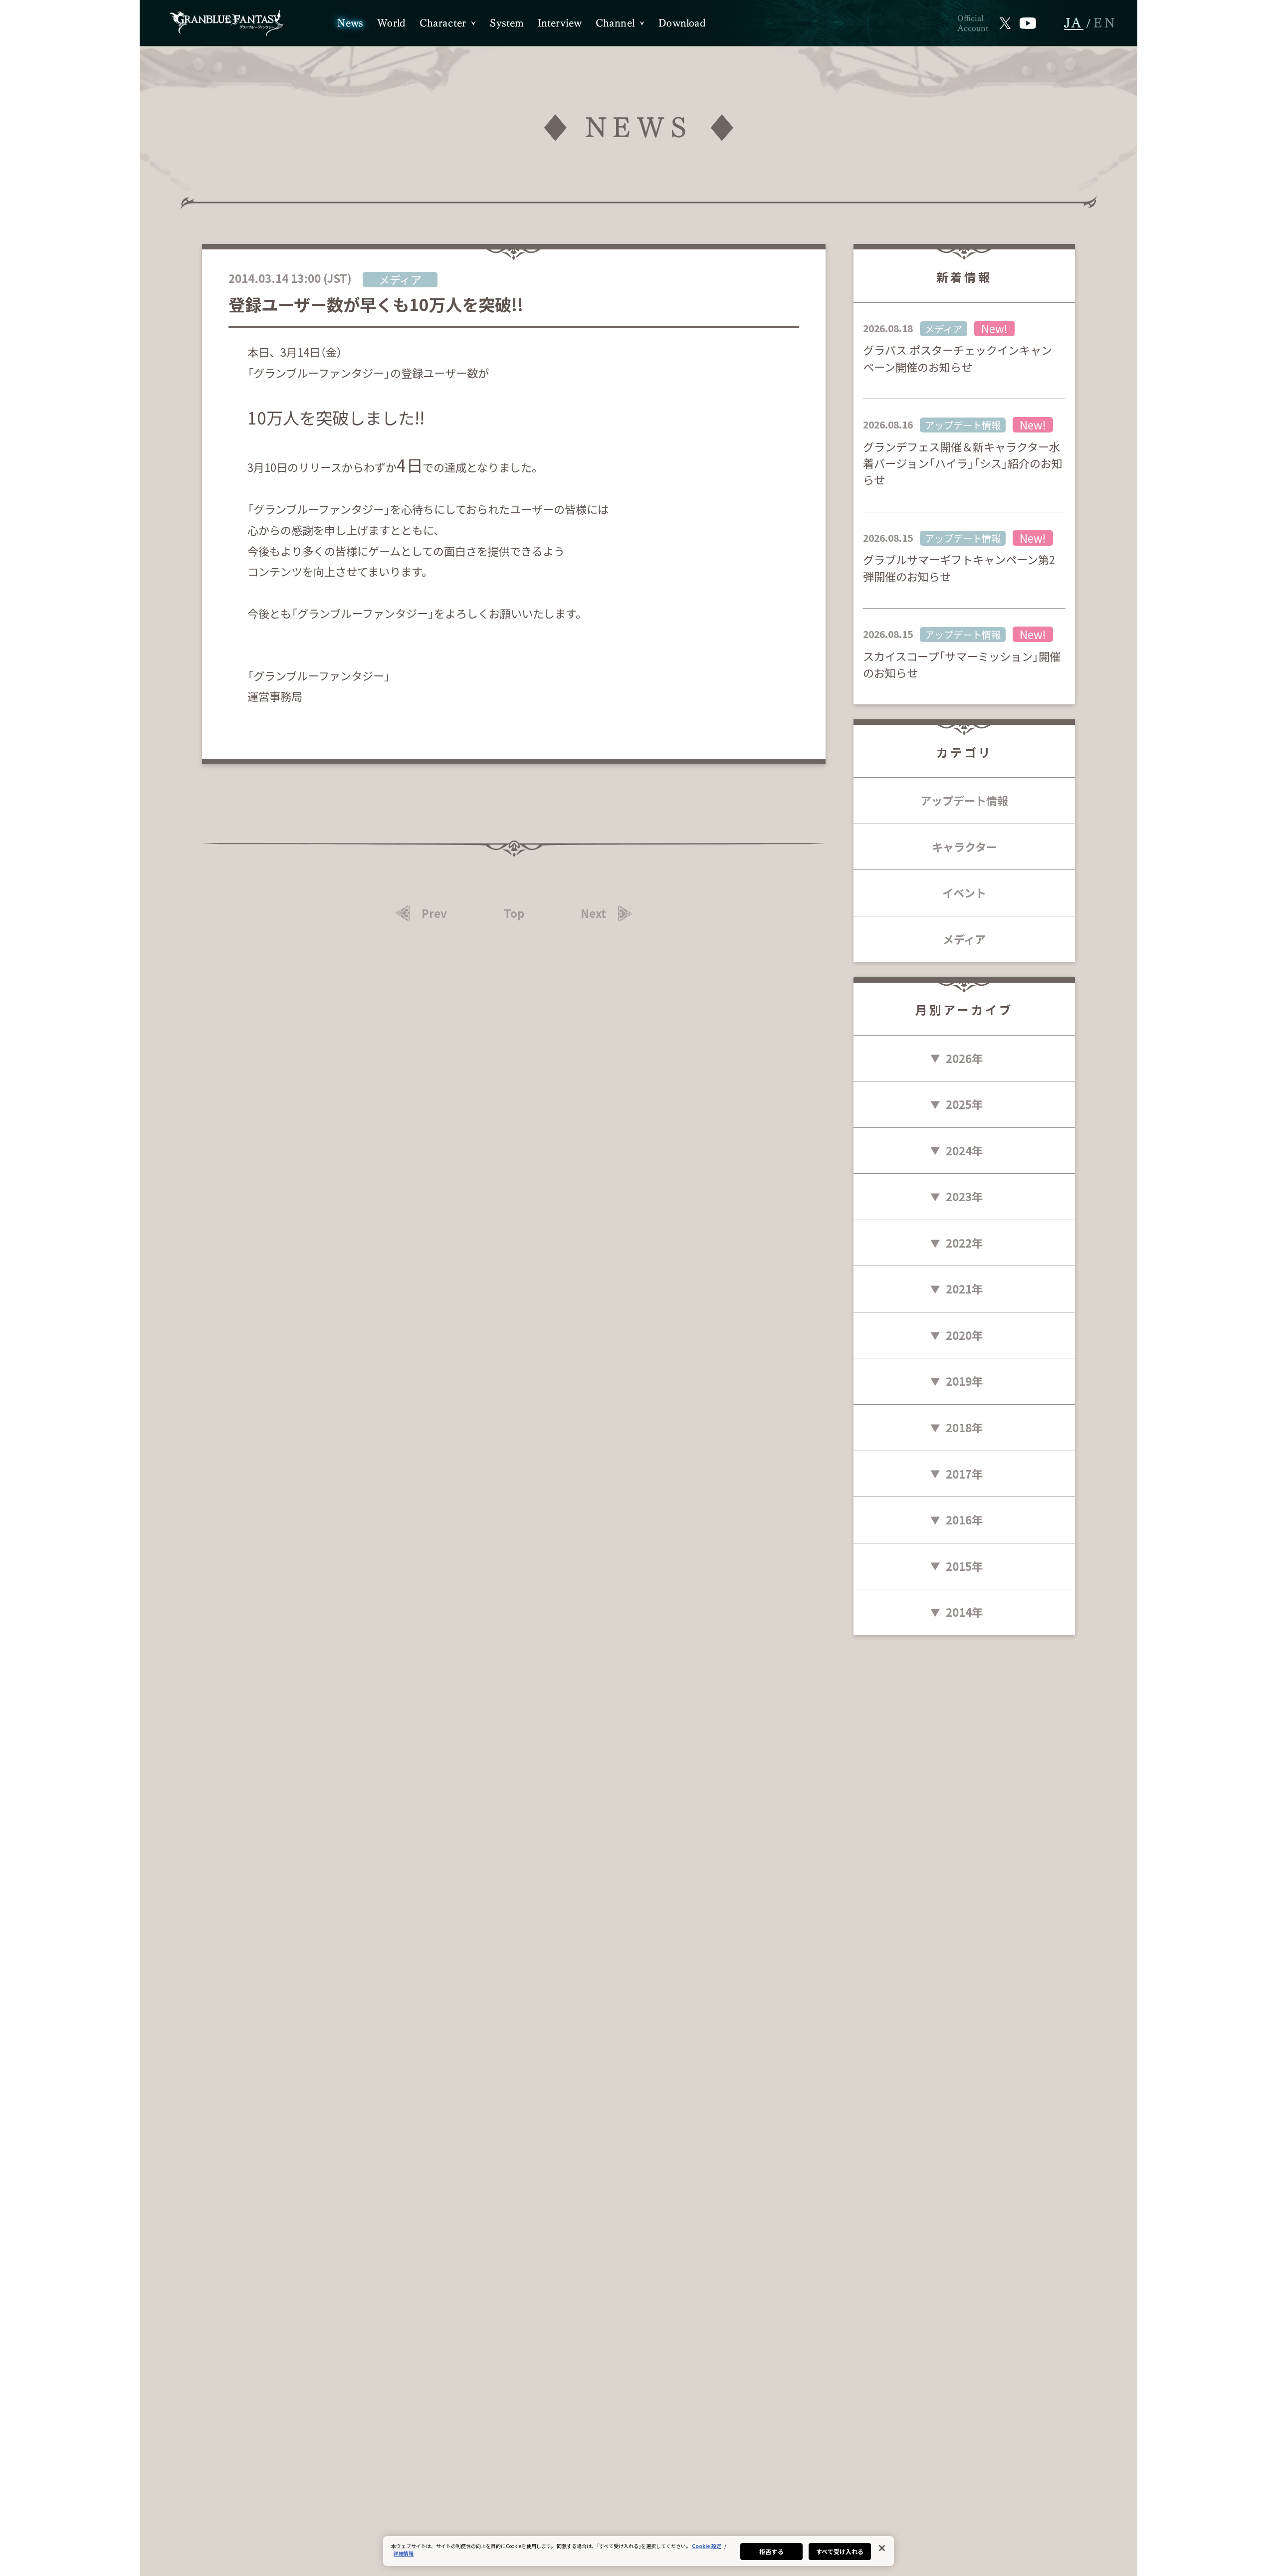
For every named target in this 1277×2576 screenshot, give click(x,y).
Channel (615, 23)
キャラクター (964, 847)
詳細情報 (404, 2553)
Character (443, 23)
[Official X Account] (1005, 23)
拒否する (771, 2551)
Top (514, 913)
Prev (434, 913)
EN (1105, 23)
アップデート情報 (964, 800)
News (350, 23)
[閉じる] (882, 2548)
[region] (638, 2551)
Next (593, 913)
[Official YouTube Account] (1028, 23)
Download (682, 23)
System (507, 23)
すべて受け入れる (840, 2551)
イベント (964, 892)
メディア (964, 939)
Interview (560, 23)
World (391, 23)
